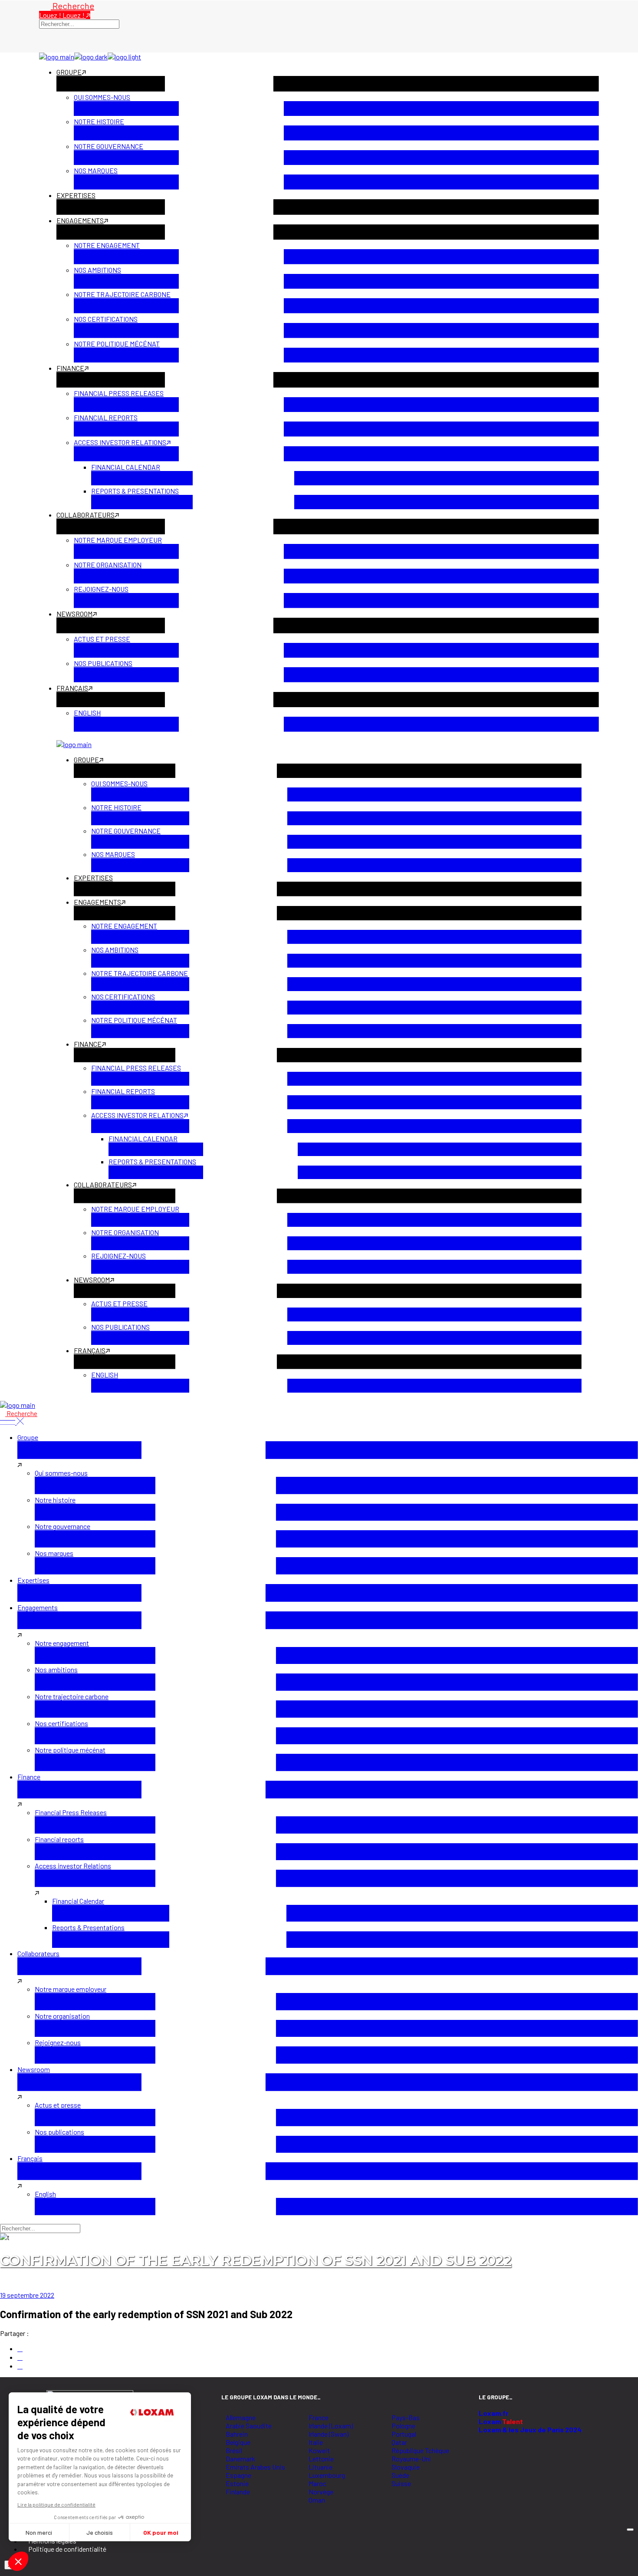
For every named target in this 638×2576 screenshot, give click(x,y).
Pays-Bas (406, 2417)
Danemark (240, 2459)
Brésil (234, 2450)
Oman (317, 2500)
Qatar (399, 2442)
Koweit (319, 2450)
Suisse (401, 2483)
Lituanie (321, 2467)
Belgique (238, 2442)
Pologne (403, 2426)
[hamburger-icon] (630, 2530)
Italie (316, 2442)
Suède (400, 2475)
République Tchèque (420, 2450)
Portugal (404, 2434)
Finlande (238, 2492)
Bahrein (237, 2434)
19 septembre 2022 (27, 2295)
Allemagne (241, 2417)
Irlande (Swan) (329, 2434)
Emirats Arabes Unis (255, 2467)
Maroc (317, 2483)
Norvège (321, 2492)
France (319, 2417)
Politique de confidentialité (67, 2549)
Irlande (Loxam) (331, 2426)
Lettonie (321, 2459)
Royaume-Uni (411, 2459)
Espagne (238, 2475)
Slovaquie (406, 2467)
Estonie (237, 2483)
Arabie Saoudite (249, 2426)
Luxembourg (327, 2475)
